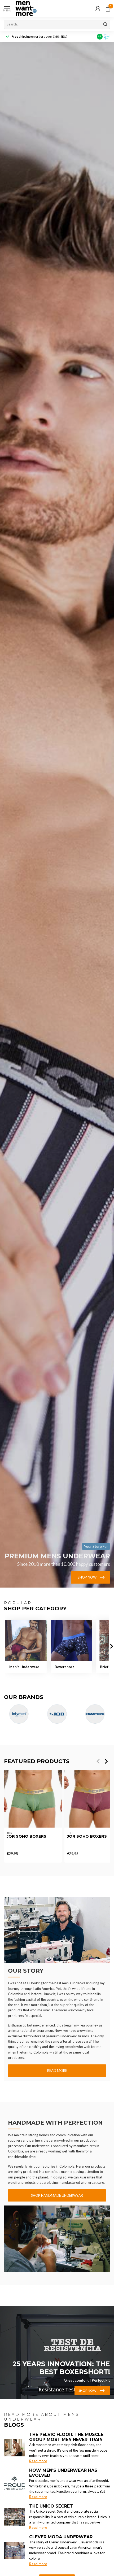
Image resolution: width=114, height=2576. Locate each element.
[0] (108, 8)
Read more (57, 2071)
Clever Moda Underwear (61, 2537)
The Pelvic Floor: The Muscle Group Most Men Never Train (66, 2437)
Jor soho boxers (27, 1836)
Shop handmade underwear (57, 2195)
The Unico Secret (51, 2506)
